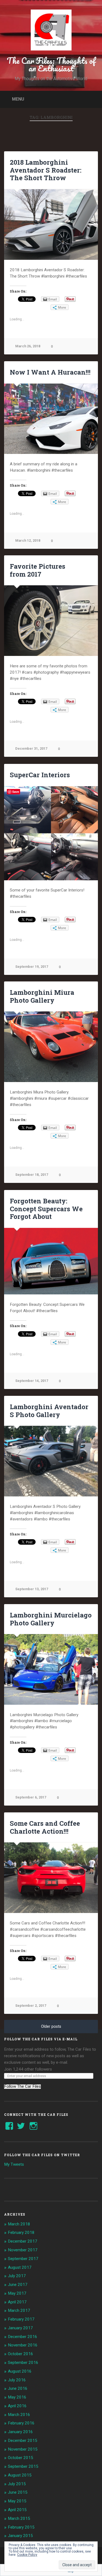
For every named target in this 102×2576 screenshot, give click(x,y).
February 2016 (21, 2423)
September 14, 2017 (32, 1381)
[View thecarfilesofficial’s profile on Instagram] (33, 2126)
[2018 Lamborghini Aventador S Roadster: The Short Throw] (51, 225)
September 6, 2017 (31, 1797)
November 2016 (23, 2345)
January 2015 (20, 2536)
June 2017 (18, 2285)
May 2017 (17, 2293)
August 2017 (20, 2267)
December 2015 (23, 2441)
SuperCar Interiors (40, 775)
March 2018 (19, 2224)
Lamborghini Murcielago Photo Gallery (51, 1619)
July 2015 (17, 2484)
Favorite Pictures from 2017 (38, 570)
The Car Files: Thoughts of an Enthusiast (51, 64)
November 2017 (23, 2250)
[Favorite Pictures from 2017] (51, 621)
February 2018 (21, 2232)
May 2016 (17, 2397)
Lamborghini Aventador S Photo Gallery (49, 1411)
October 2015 (21, 2458)
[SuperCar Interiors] (51, 833)
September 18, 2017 (32, 1175)
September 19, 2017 (32, 967)
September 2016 (23, 2363)
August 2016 (20, 2371)
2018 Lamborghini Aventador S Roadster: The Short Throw (46, 170)
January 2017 (20, 2328)
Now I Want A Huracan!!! (50, 372)
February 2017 (21, 2319)
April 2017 (17, 2302)
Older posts (51, 2027)
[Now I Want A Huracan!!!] (51, 419)
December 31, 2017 (31, 748)
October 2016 (21, 2354)
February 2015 (21, 2527)
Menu (18, 99)
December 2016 (23, 2337)
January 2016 (20, 2432)
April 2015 (17, 2510)
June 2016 (18, 2388)
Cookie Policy (27, 2555)
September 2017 (23, 2259)
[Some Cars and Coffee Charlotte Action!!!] (51, 1878)
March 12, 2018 (28, 540)
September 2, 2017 (31, 2006)
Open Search (92, 99)
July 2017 (17, 2276)
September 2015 (23, 2466)
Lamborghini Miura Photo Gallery (42, 996)
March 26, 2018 (28, 346)
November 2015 (23, 2449)
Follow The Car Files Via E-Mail (41, 2039)
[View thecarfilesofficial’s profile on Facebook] (9, 2126)
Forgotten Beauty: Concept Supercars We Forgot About (46, 1209)
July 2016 (17, 2380)
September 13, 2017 (32, 1589)
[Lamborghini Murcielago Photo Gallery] (51, 1669)
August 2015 (20, 2475)
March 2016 (19, 2415)
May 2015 (17, 2501)
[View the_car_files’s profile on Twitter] (21, 2126)
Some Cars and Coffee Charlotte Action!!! (45, 1827)
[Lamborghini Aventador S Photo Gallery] (51, 1461)
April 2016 (17, 2406)
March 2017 (19, 2310)
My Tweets (14, 2164)
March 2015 (19, 2518)
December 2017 (23, 2241)
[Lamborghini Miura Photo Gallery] (51, 1047)
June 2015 (18, 2492)
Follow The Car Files (22, 2087)
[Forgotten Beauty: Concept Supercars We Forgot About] (51, 1261)
